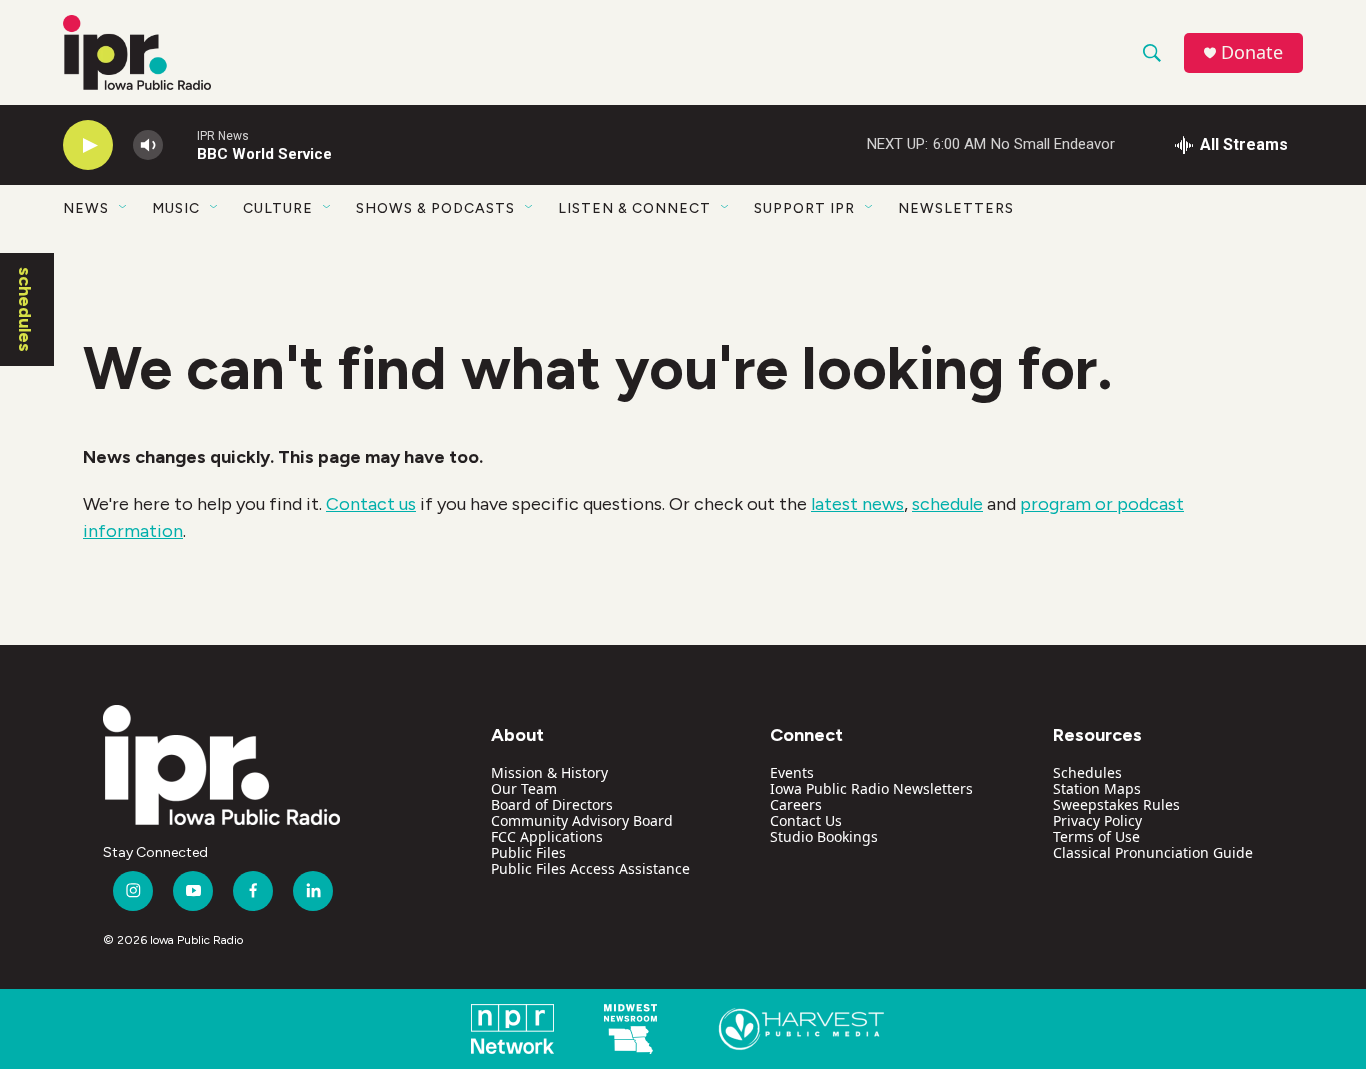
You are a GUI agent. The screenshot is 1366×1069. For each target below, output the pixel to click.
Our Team (524, 788)
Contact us (371, 504)
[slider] (180, 144)
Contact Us (806, 820)
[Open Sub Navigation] (124, 208)
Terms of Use (1096, 836)
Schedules (1087, 772)
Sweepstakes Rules (1116, 804)
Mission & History (549, 772)
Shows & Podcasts (435, 208)
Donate (1252, 52)
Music (176, 208)
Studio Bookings (824, 836)
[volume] (148, 145)
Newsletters (956, 208)
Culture (278, 208)
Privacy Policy (1097, 820)
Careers (796, 804)
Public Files (528, 852)
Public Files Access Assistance (590, 868)
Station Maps (1097, 788)
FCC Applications (547, 836)
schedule (947, 504)
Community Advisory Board (582, 820)
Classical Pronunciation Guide (1153, 852)
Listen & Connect (634, 208)
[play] (88, 145)
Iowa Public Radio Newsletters (871, 788)
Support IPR (804, 208)
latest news (857, 504)
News (86, 208)
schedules (25, 309)
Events (792, 772)
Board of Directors (552, 804)
